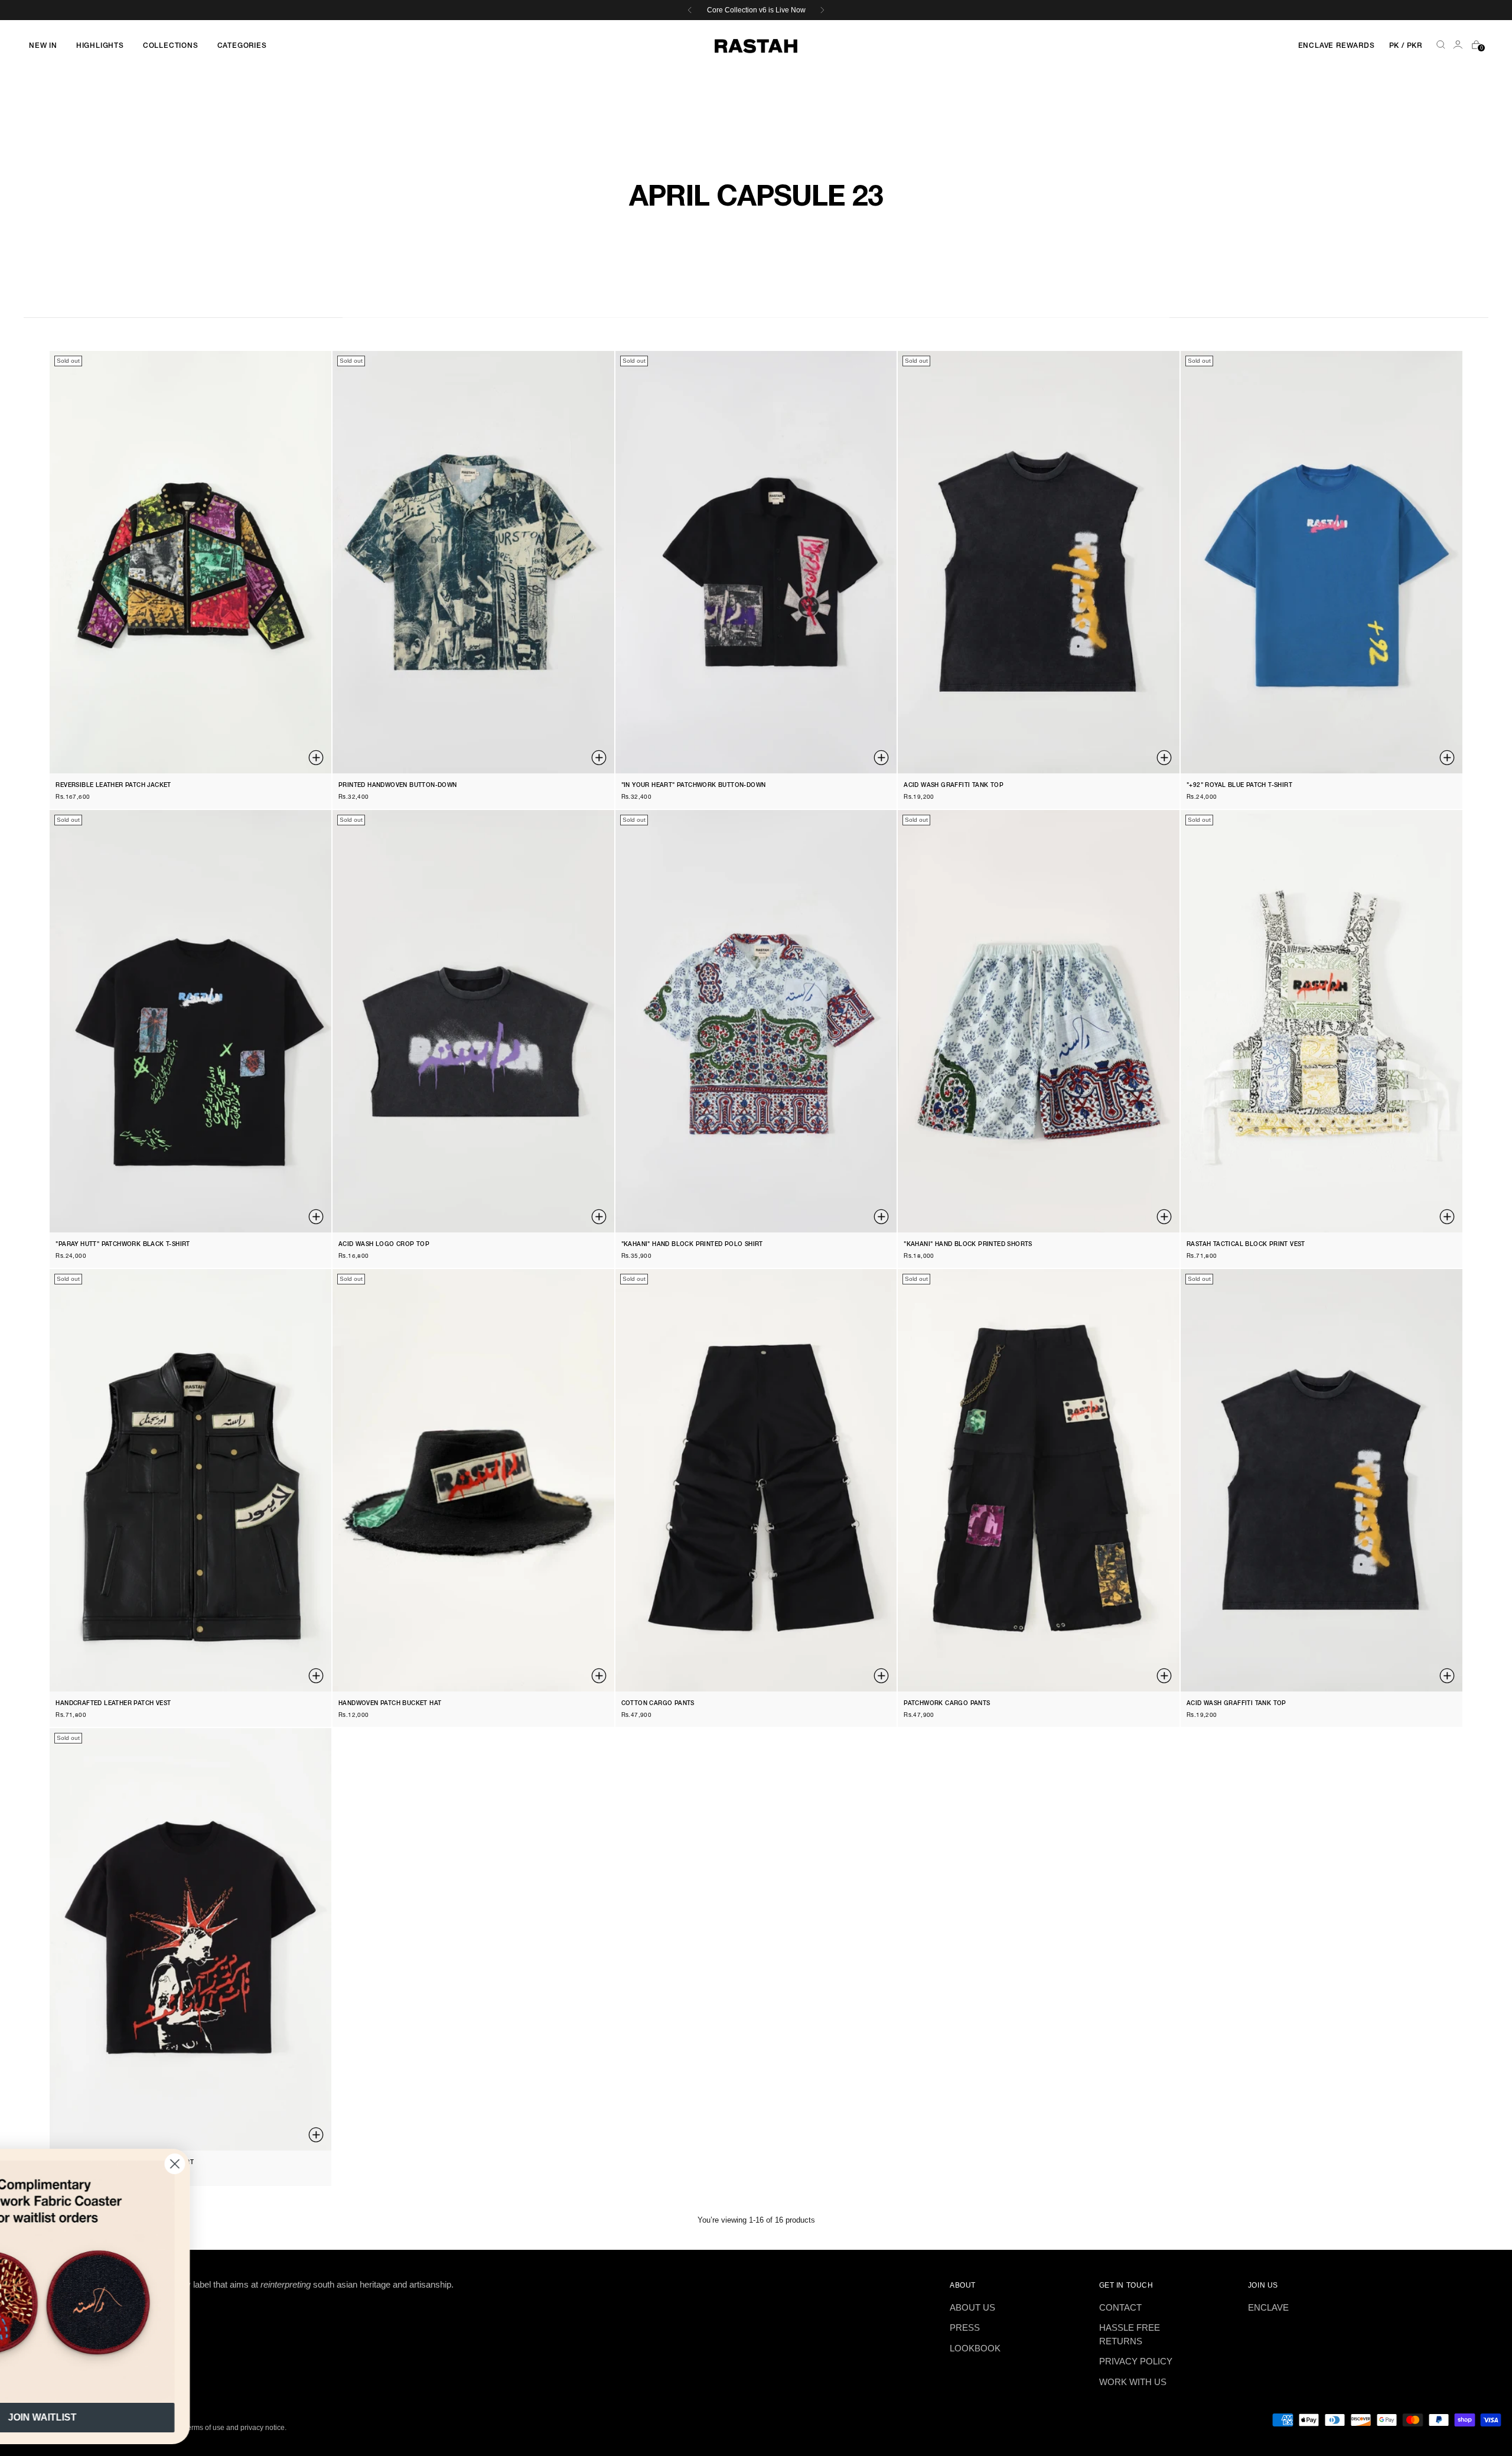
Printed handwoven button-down (398, 785)
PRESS (965, 2327)
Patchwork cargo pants (947, 1704)
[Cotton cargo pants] (756, 1480)
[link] (159, 2282)
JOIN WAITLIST (159, 2417)
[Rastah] (756, 46)
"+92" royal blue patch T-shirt (1239, 785)
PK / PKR (1406, 46)
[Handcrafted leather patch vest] (190, 1480)
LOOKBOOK (975, 2348)
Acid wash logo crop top (384, 1245)
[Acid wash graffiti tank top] (1039, 562)
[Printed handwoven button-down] (473, 562)
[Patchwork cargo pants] (1039, 1480)
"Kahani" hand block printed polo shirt (692, 1245)
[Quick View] (317, 759)
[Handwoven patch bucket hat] (473, 1480)
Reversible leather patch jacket (113, 785)
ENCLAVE (1268, 2307)
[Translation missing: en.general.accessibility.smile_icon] (1459, 46)
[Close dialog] (292, 2164)
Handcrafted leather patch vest (113, 1704)
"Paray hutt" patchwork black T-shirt (123, 1245)
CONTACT (1120, 2307)
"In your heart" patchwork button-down (694, 785)
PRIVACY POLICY (1136, 2361)
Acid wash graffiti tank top (954, 785)
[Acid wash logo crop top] (473, 1021)
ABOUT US (972, 2307)
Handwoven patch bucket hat (390, 1704)
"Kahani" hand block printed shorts (968, 1245)
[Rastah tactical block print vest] (1322, 1021)
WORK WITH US (1133, 2382)
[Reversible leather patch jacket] (190, 562)
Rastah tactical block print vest (1246, 1245)
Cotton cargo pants (658, 1704)
